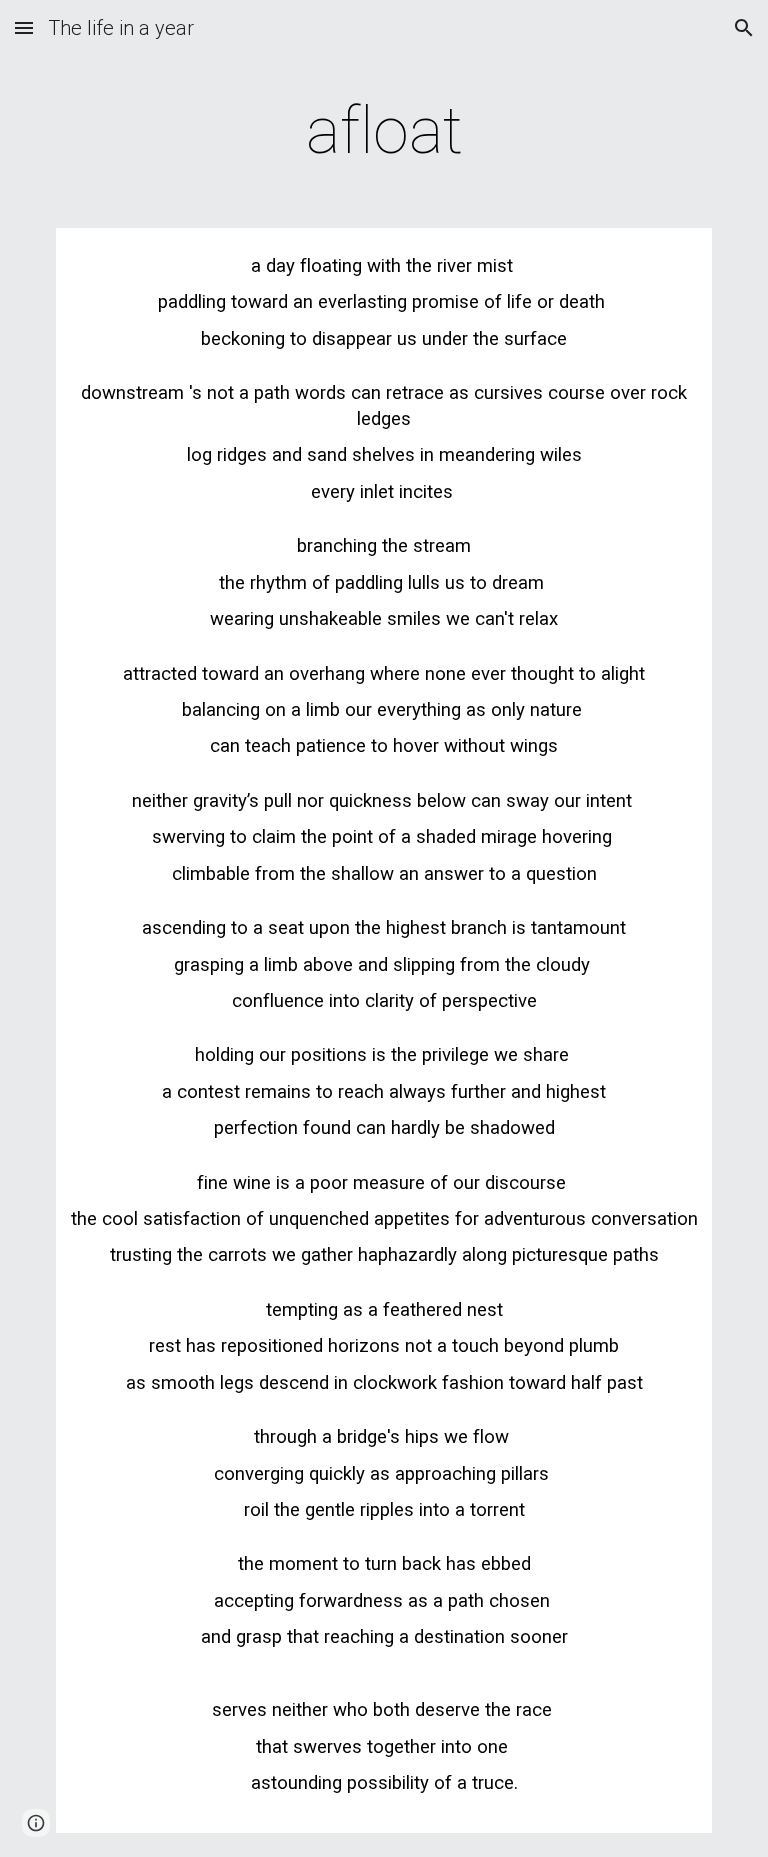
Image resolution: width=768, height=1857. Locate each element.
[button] (24, 27)
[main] (383, 132)
